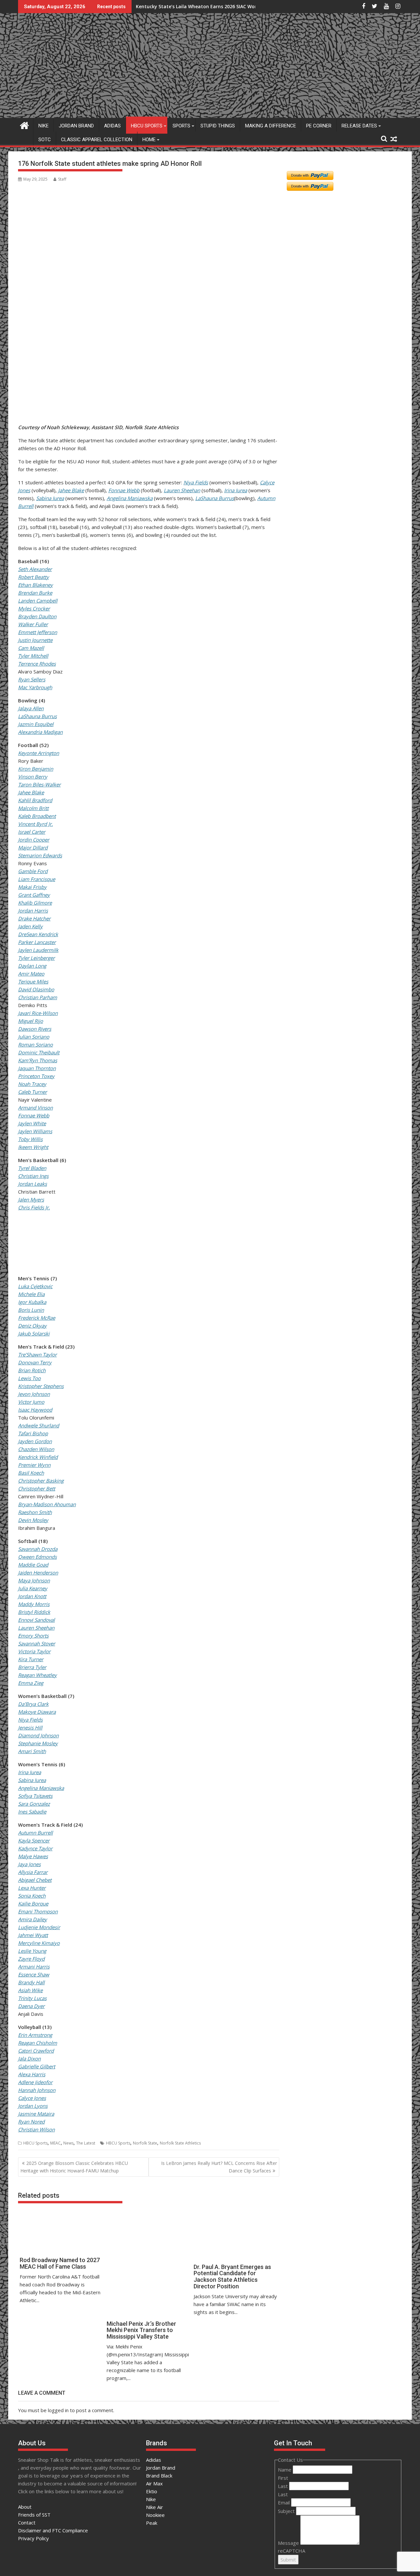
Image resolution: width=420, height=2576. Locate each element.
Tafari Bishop (33, 1433)
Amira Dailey (32, 1919)
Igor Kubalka (32, 1302)
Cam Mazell (31, 648)
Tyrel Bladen (32, 1168)
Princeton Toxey (36, 1076)
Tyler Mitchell (33, 656)
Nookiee (155, 2515)
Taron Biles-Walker (39, 784)
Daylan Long (32, 966)
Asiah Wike (30, 1990)
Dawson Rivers (35, 1029)
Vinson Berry (33, 777)
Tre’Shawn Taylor (37, 1354)
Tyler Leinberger (36, 958)
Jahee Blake (71, 490)
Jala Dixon (29, 2059)
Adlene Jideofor (35, 2082)
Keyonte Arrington (39, 753)
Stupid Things (218, 126)
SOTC (45, 140)
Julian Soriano (34, 1037)
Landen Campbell (38, 601)
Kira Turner (31, 1659)
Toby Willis (30, 1139)
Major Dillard (33, 848)
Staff (62, 179)
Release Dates (359, 126)
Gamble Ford (33, 871)
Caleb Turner (32, 1092)
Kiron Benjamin (36, 769)
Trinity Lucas (32, 1998)
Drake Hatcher (34, 918)
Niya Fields (196, 482)
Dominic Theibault (39, 1052)
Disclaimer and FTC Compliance (53, 2530)
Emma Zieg (31, 1683)
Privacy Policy (33, 2538)
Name (285, 2470)
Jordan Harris (33, 911)
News (68, 2143)
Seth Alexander (35, 569)
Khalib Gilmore (35, 903)
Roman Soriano (35, 1045)
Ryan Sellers (32, 679)
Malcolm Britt (33, 808)
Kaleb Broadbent (37, 816)
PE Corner (319, 126)
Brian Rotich (32, 1370)
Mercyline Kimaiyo (39, 1943)
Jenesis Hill (30, 1728)
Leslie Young (32, 1951)
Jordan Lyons (33, 2106)
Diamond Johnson (38, 1735)
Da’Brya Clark (33, 1704)
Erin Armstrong (35, 2035)
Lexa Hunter (32, 1888)
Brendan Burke (35, 593)
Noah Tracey (32, 1084)
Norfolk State (145, 2143)
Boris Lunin (31, 1310)
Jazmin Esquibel (36, 724)
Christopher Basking (41, 1481)
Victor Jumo (31, 1402)
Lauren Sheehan (182, 490)
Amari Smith (32, 1751)
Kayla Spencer (34, 1840)
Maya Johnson (34, 1580)
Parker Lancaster (37, 942)
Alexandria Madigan (40, 732)
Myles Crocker (34, 608)
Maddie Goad (33, 1565)
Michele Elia (31, 1294)
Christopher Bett (37, 1488)
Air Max (154, 2483)
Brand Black (159, 2476)
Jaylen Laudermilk (38, 950)
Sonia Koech (32, 1896)
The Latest (86, 2143)
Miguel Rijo (31, 1021)
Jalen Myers (31, 1200)
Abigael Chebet (35, 1880)
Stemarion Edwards (40, 855)
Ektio (152, 2491)
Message (289, 2543)
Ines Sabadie (32, 1812)
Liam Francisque (37, 879)
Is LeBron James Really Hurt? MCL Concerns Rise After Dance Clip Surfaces (219, 2167)
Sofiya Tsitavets (35, 1796)
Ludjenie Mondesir (39, 1927)
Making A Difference (271, 126)
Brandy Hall (31, 1982)
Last (283, 2486)
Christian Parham (38, 997)
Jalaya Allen (31, 708)
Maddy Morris (34, 1604)
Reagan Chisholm (38, 2043)
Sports (181, 126)
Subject (287, 2511)
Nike (43, 126)
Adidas (112, 126)
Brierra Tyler (32, 1667)
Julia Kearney (33, 1588)
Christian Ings (33, 1176)
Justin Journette (35, 640)
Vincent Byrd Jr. (35, 824)
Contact (27, 2522)
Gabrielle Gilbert (37, 2066)
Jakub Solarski (34, 1333)
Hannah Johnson (37, 2090)
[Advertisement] (50, 389)
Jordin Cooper (34, 840)
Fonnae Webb (124, 490)
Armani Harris (34, 1967)
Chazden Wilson (36, 1449)
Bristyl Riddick (34, 1612)
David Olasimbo (36, 989)
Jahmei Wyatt (33, 1935)
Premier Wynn (34, 1465)
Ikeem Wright (33, 1147)
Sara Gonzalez (34, 1804)
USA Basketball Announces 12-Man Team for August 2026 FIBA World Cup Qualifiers (231, 6)
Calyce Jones (32, 2098)
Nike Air (155, 2507)
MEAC (55, 2143)
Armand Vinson (35, 1108)
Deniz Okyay (32, 1326)
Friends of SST (34, 2515)
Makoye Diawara (37, 1712)
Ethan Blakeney (35, 585)
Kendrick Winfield (38, 1457)
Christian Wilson (36, 2129)
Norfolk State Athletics (180, 2143)
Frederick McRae (37, 1318)
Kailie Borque (33, 1904)
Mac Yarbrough (35, 687)
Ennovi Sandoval (36, 1620)
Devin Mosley (33, 1520)
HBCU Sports (147, 126)
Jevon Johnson (34, 1394)
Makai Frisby (32, 887)
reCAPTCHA (292, 2551)
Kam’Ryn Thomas (38, 1060)
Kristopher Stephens (41, 1386)
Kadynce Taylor (35, 1848)
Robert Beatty (33, 577)
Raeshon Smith (35, 1512)
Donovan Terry (35, 1362)
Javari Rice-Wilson (38, 1013)
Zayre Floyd (31, 1959)
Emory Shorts (33, 1636)
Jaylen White (32, 1123)
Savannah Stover (37, 1643)
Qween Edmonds (37, 1557)
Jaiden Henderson (38, 1573)
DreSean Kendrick (38, 934)
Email (284, 2502)
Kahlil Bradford (35, 800)
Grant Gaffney (34, 895)
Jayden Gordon (35, 1441)
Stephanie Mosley (38, 1743)
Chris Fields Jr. (34, 1207)
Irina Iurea (236, 490)
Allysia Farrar (33, 1872)
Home (149, 140)
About (25, 2507)
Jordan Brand (76, 126)
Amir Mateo (31, 974)
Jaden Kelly (30, 926)
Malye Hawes (33, 1856)
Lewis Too (29, 1378)
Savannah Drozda (38, 1549)
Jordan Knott (32, 1596)
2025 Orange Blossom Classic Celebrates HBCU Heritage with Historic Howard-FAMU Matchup (74, 2167)
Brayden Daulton (37, 616)
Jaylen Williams (35, 1131)
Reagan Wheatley (37, 1675)
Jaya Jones (29, 1864)
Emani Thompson (38, 1911)
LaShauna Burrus (215, 498)
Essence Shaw (34, 1974)
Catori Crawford (36, 2051)
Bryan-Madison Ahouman (47, 1504)
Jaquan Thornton (37, 1068)
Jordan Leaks (32, 1184)
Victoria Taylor (34, 1651)
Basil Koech (31, 1473)
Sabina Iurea (50, 498)
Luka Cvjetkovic (35, 1286)
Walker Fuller (33, 624)
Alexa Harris (32, 2074)
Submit (288, 2560)
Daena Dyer (31, 2006)
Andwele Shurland (39, 1425)
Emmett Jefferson (38, 632)
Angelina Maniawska (130, 498)
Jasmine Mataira (36, 2114)
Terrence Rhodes (37, 664)
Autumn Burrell (35, 1833)
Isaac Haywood (35, 1410)
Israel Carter (32, 832)
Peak (152, 2523)
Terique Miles (33, 981)
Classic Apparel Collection (97, 140)
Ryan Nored (31, 2122)
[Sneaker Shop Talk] (24, 125)
